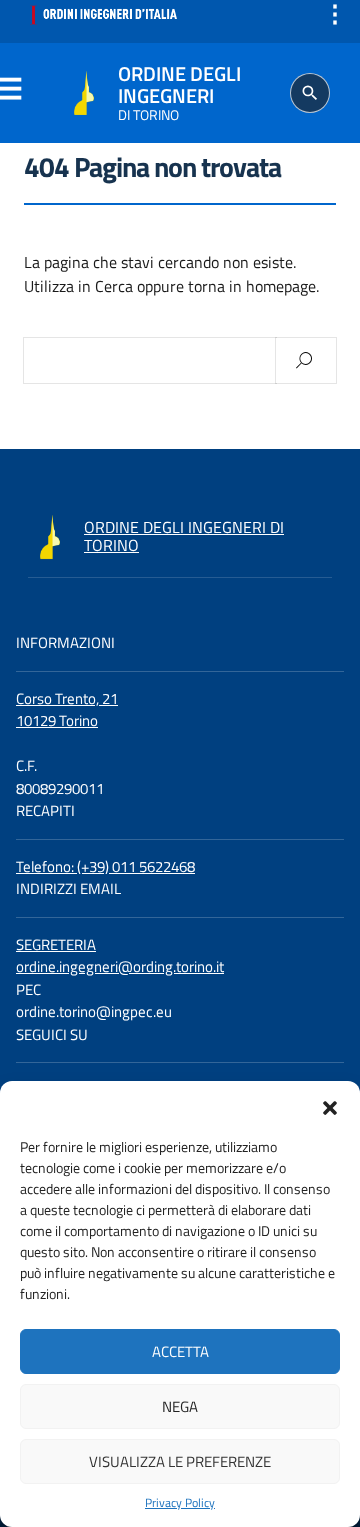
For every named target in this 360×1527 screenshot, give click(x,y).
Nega (180, 1406)
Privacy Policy (180, 1503)
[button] (330, 1106)
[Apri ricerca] (310, 93)
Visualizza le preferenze (180, 1461)
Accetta (180, 1351)
